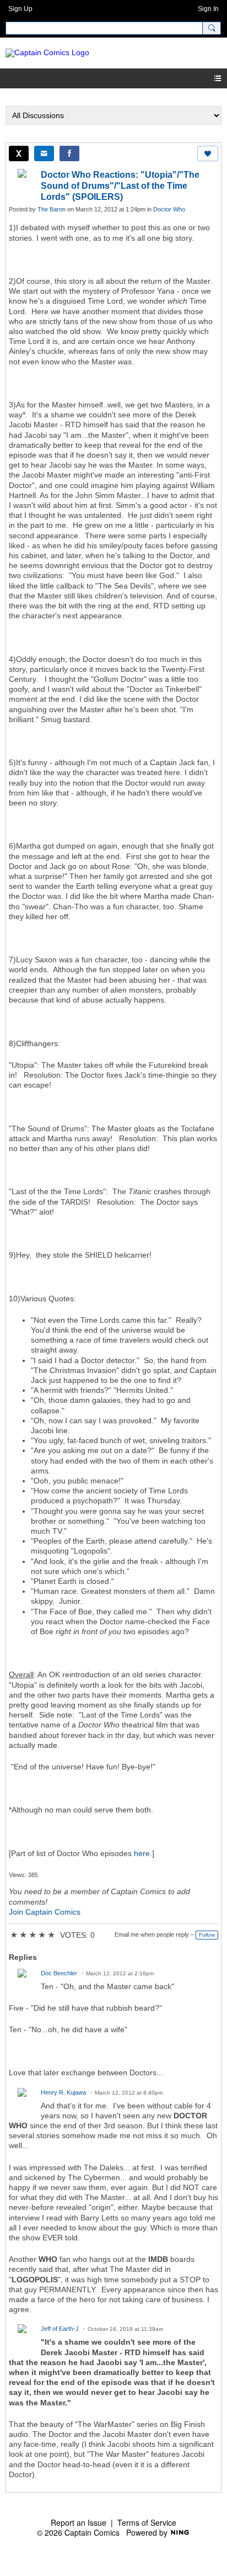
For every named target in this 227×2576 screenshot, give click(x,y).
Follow (207, 1935)
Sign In (208, 9)
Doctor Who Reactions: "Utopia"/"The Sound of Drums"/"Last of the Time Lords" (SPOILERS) (120, 186)
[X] (19, 153)
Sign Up (20, 9)
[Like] (208, 153)
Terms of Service (147, 2522)
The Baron (52, 209)
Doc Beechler (59, 1973)
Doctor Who (169, 209)
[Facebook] (69, 153)
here (142, 1853)
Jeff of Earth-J (60, 2329)
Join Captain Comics (45, 1912)
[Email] (44, 153)
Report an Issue (79, 2522)
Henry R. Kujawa (63, 2092)
